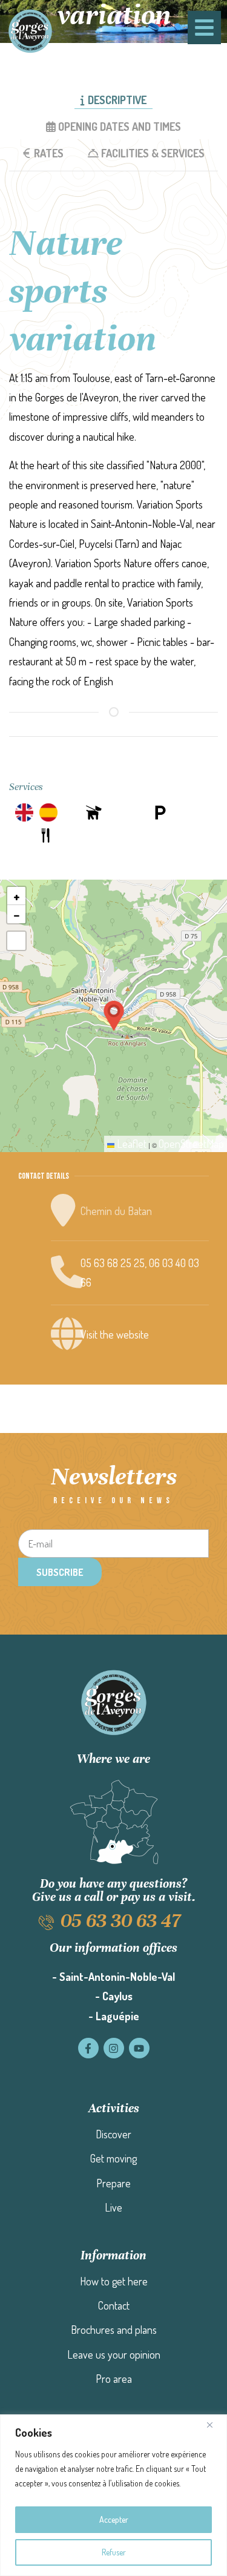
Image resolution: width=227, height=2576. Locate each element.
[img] (94, 812)
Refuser (114, 2552)
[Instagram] (114, 2048)
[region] (113, 2495)
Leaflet (130, 1144)
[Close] (214, 2425)
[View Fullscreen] (16, 941)
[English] (24, 812)
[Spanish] (48, 812)
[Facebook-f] (88, 2048)
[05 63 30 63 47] (46, 1922)
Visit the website (115, 1334)
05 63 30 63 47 (120, 1921)
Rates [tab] (49, 153)
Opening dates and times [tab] (120, 127)
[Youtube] (139, 2048)
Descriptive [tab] (117, 100)
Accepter (114, 2519)
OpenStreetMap (191, 1144)
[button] (114, 1016)
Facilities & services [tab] (153, 153)
